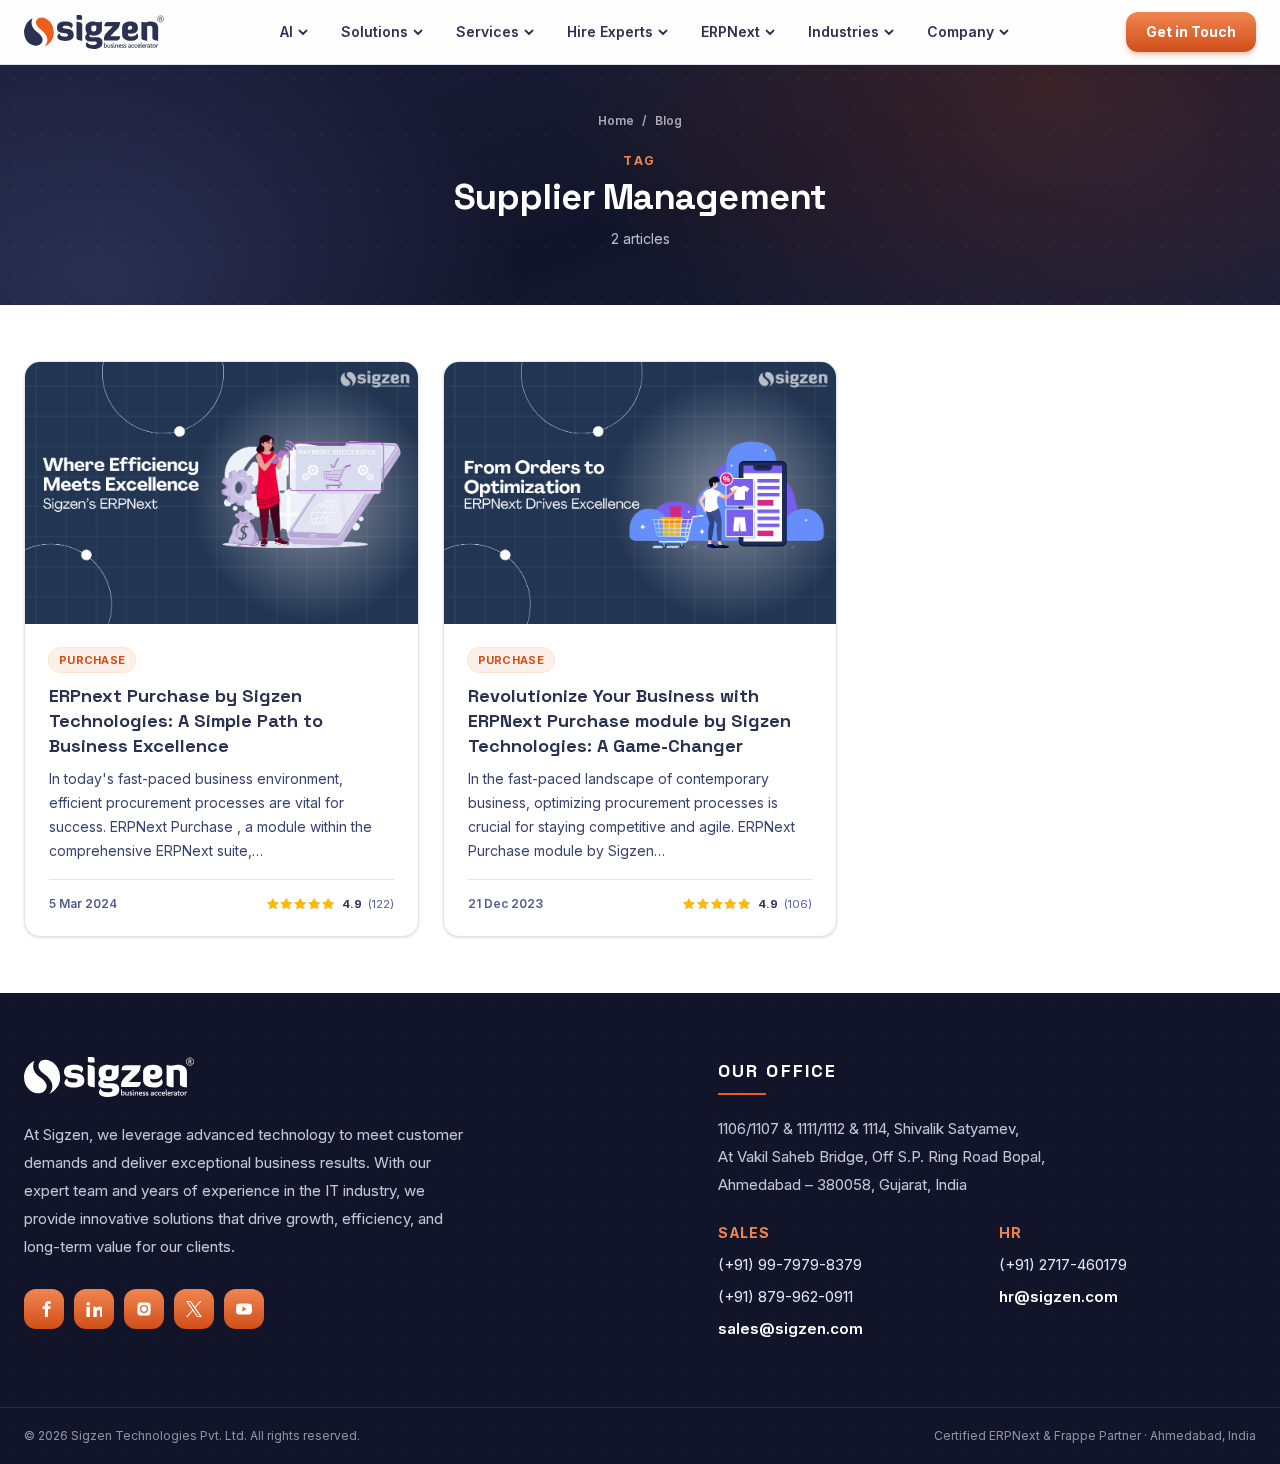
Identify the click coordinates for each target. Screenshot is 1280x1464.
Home (616, 120)
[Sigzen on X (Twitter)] (194, 1309)
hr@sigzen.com (1058, 1296)
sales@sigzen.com (790, 1328)
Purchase (92, 660)
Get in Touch (1191, 31)
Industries (843, 31)
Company (960, 31)
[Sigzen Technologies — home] (94, 31)
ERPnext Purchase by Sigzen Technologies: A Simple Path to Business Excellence (186, 720)
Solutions (374, 31)
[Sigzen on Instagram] (144, 1309)
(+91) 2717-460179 (1063, 1264)
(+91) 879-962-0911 (785, 1296)
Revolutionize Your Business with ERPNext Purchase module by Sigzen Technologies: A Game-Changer (629, 720)
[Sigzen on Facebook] (44, 1309)
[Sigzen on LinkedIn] (94, 1309)
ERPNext (730, 31)
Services (487, 31)
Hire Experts (610, 31)
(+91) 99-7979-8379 (790, 1264)
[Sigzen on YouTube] (244, 1309)
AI (286, 31)
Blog (668, 120)
